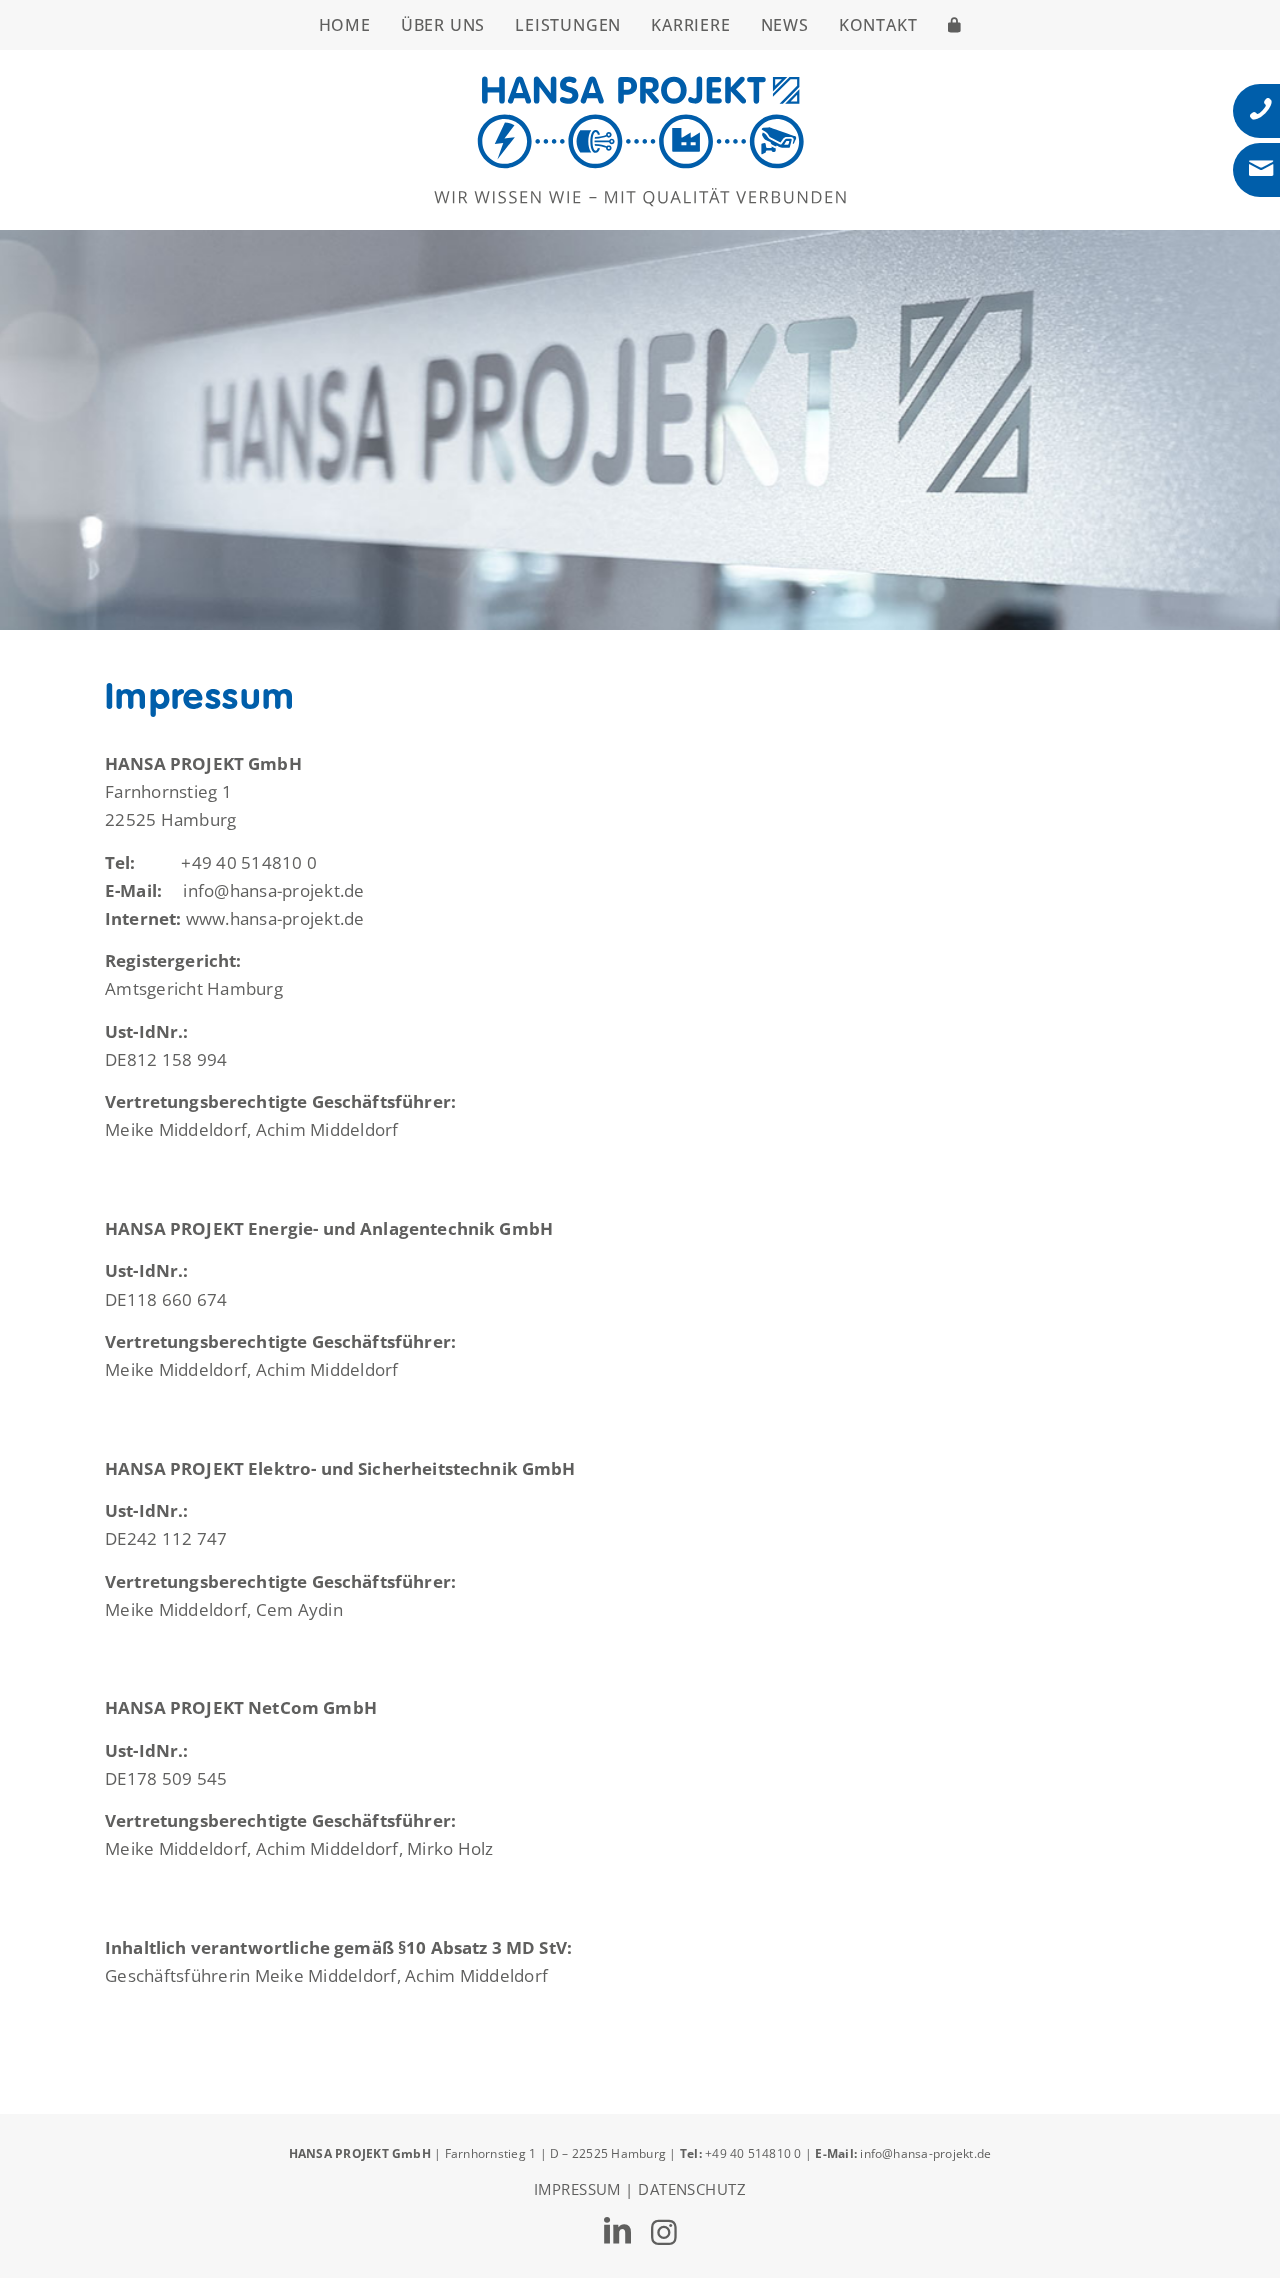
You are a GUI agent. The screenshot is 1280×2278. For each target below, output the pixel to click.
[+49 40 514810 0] (1260, 109)
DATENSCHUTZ (692, 2189)
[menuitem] (345, 25)
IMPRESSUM (577, 2189)
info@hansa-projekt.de (925, 2153)
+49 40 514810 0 (755, 2153)
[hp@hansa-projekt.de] (1260, 169)
